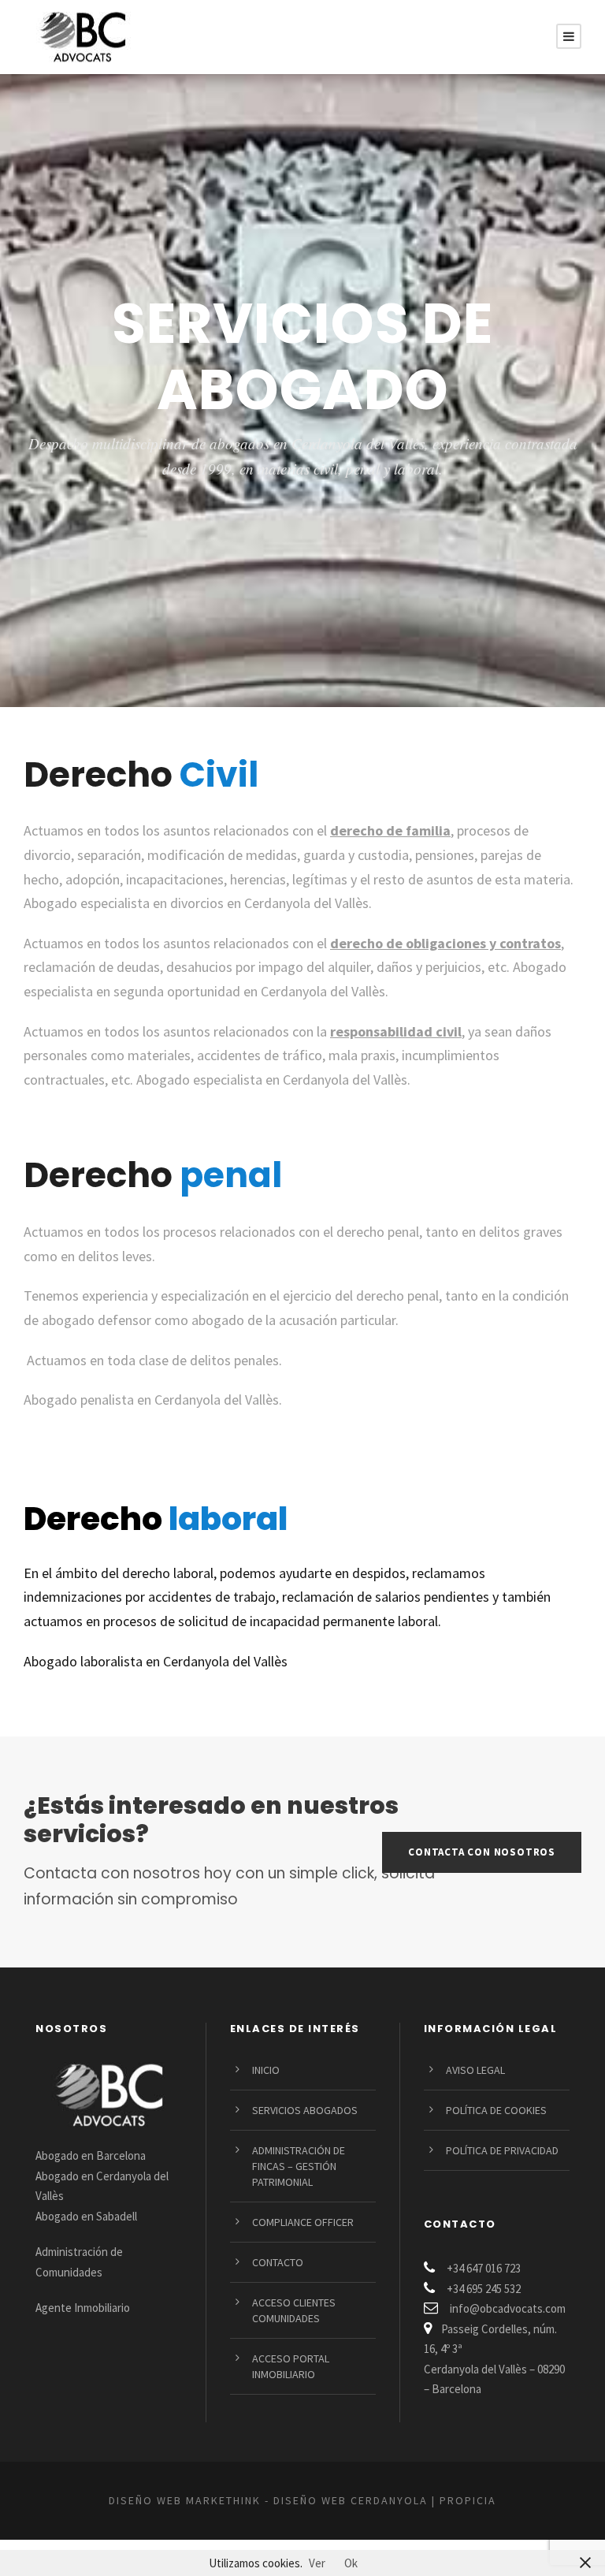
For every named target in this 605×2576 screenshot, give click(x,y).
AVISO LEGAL (475, 2070)
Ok (351, 2563)
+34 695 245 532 (484, 2289)
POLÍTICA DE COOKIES (496, 2110)
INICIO (266, 2070)
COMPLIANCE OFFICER (303, 2222)
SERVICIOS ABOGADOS (305, 2110)
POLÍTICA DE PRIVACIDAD (502, 2150)
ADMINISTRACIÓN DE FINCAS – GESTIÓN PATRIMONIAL (299, 2166)
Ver (317, 2563)
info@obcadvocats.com (508, 2308)
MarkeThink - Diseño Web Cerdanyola (307, 2500)
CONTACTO (278, 2262)
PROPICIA (468, 2500)
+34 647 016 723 (484, 2268)
